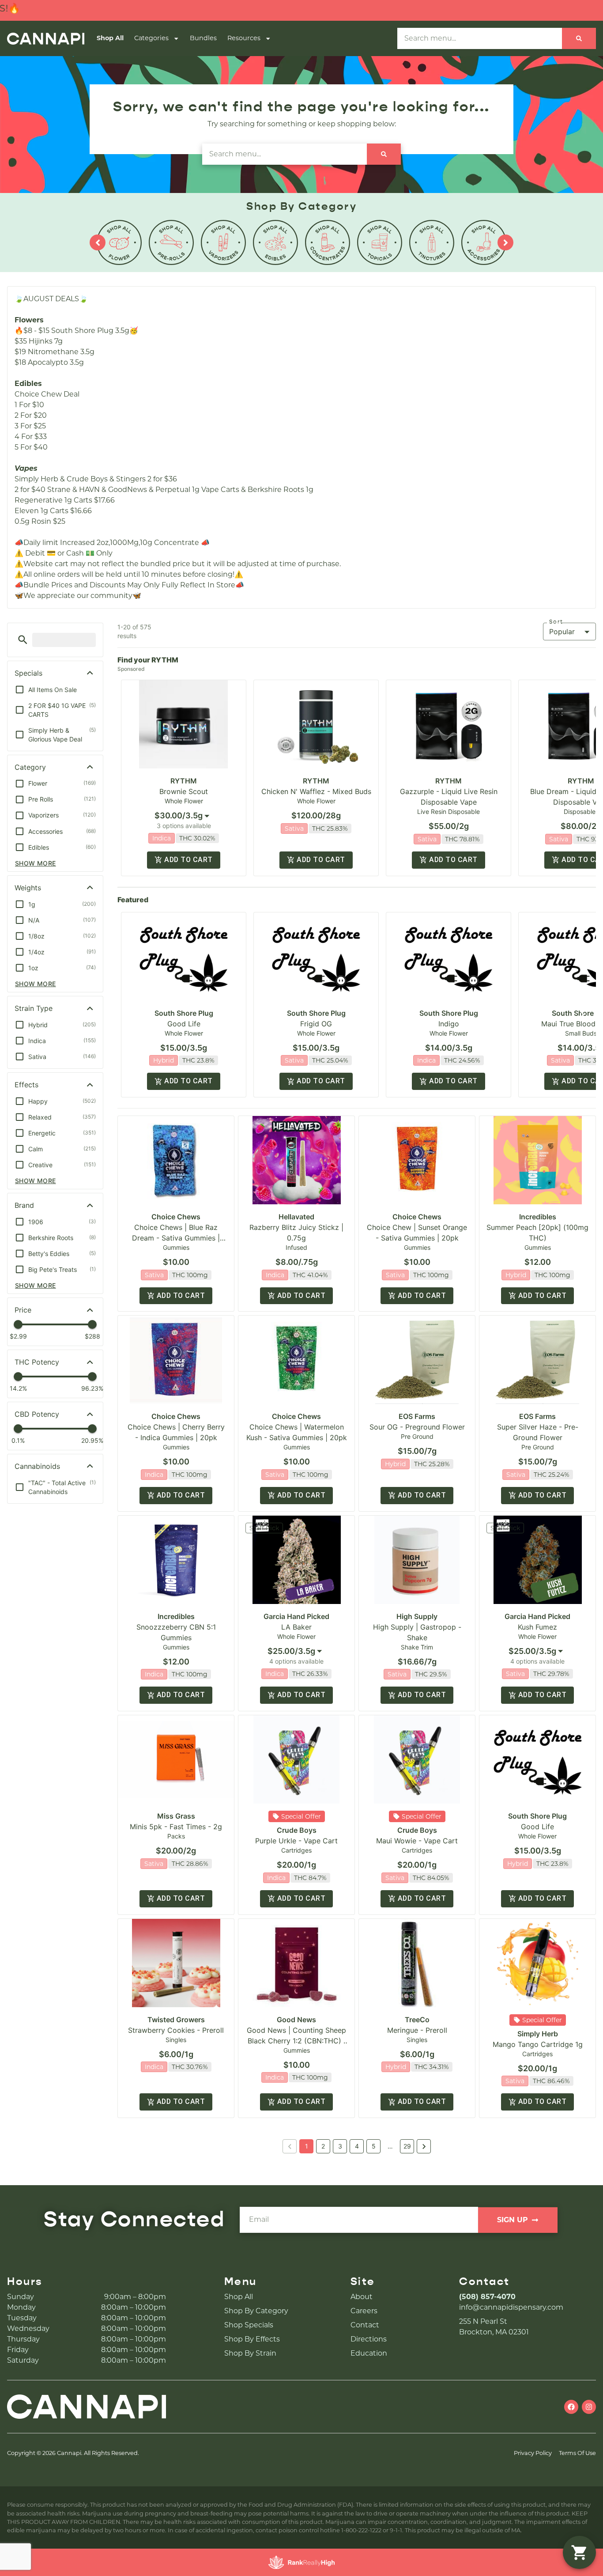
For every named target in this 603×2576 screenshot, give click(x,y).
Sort (556, 622)
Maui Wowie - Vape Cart (417, 1841)
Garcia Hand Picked (296, 1616)
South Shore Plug (184, 1013)
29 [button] (407, 2146)
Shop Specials (249, 2325)
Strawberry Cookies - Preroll (176, 2030)
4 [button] (357, 2146)
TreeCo (417, 2020)
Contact (365, 2325)
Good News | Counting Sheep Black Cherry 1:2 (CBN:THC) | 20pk (296, 2041)
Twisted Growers (176, 2020)
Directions (369, 2339)
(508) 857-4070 (487, 2297)
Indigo (449, 1024)
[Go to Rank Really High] (301, 2562)
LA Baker (296, 1627)
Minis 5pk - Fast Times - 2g (176, 1827)
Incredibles (538, 1217)
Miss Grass (176, 1816)
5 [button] (374, 2146)
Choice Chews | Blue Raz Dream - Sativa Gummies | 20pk (176, 1238)
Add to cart (188, 860)
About (362, 2297)
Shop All (110, 38)
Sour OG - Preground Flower (417, 1427)
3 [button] (340, 2146)
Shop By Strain (250, 2353)
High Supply (417, 1616)
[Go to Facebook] (571, 2407)
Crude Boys (297, 1830)
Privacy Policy (533, 2453)
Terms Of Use (577, 2453)
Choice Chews (176, 1217)
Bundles (203, 38)
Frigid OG (316, 1024)
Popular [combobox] (562, 632)
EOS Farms (417, 1416)
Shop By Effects (252, 2339)
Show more (36, 863)
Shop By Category (256, 2311)
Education (369, 2353)
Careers (364, 2311)
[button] (23, 640)
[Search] (579, 38)
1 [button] (307, 2146)
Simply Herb (538, 2034)
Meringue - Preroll (417, 2030)
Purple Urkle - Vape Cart (296, 1841)
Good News (296, 2020)
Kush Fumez (537, 1627)
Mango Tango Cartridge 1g (538, 2044)
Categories (151, 38)
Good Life (184, 1024)
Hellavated (296, 1217)
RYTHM (184, 781)
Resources (244, 38)
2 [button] (323, 2146)
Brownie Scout (184, 791)
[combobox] (184, 816)
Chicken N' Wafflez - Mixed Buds (316, 791)
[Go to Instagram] (589, 2407)
